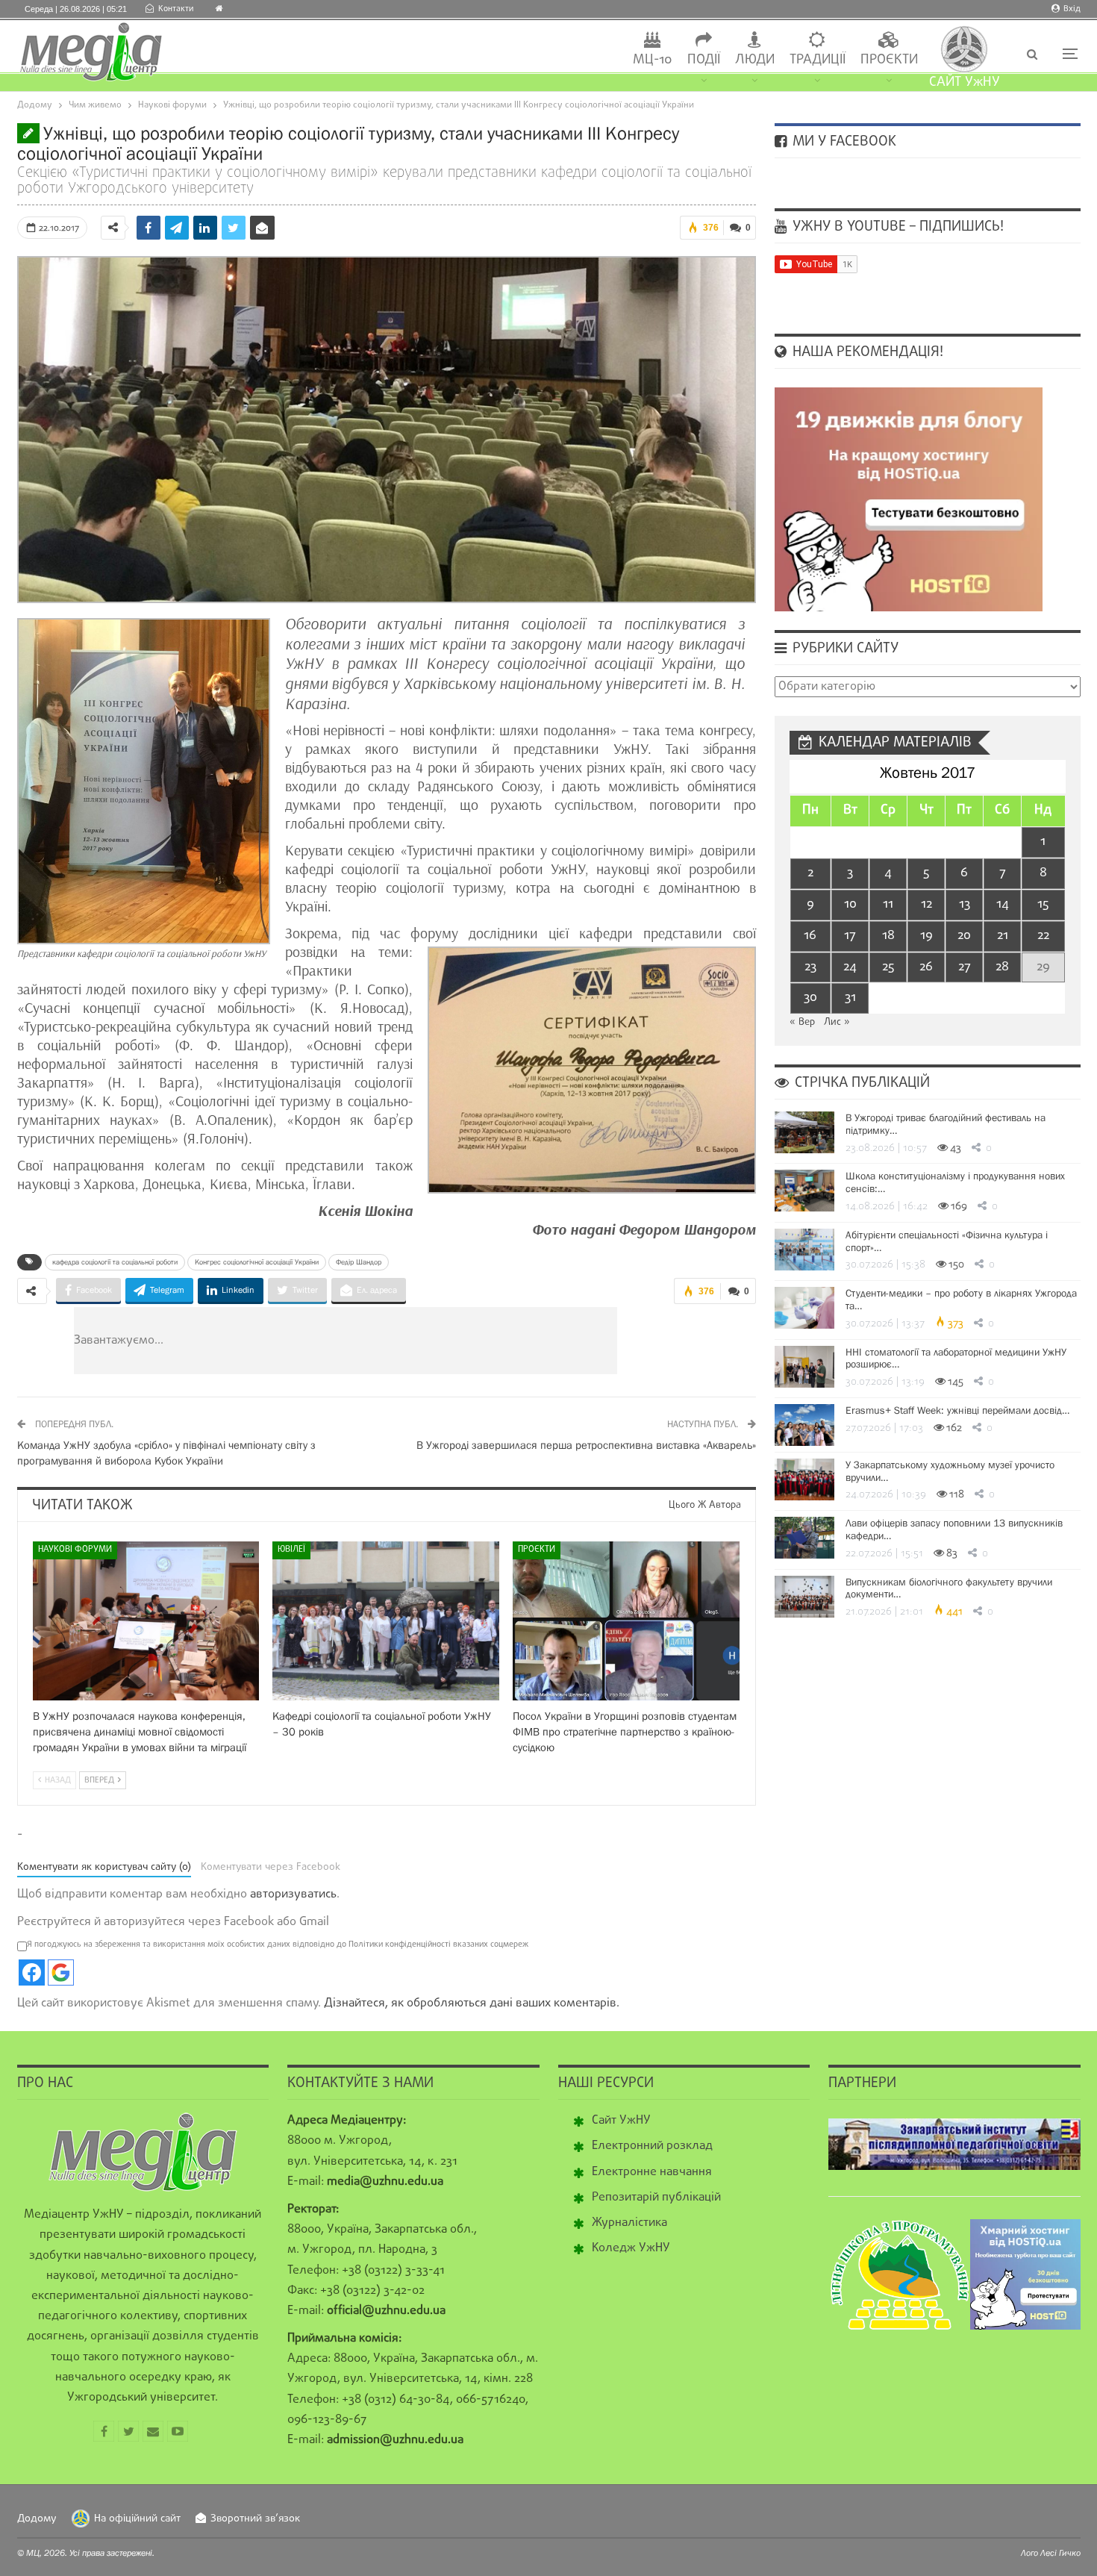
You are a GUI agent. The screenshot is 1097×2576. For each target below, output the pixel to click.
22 (1043, 936)
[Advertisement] (435, 1341)
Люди (755, 60)
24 (850, 967)
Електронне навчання (652, 2172)
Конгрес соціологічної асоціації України (257, 1262)
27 (965, 967)
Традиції (818, 60)
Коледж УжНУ (631, 2248)
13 (965, 904)
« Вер (802, 1022)
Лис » (837, 1022)
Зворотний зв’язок (255, 2519)
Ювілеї (291, 1550)
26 (926, 967)
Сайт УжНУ (621, 2121)
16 (810, 936)
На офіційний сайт (137, 2519)
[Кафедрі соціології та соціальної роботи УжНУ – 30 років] (386, 1621)
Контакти (176, 9)
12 (926, 904)
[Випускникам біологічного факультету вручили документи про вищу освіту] (804, 1597)
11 (888, 904)
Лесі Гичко (1060, 2553)
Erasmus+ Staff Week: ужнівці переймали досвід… (957, 1410)
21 (1003, 936)
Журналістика (629, 2223)
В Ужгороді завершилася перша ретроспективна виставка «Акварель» (586, 1445)
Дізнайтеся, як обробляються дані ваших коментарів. (472, 2003)
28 (1002, 967)
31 (850, 998)
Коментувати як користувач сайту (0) (104, 1867)
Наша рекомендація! (866, 352)
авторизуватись (293, 1894)
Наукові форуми (75, 1550)
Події (704, 60)
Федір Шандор (359, 1262)
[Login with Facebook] (32, 1972)
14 (1003, 904)
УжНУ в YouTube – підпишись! (896, 227)
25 (888, 967)
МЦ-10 (653, 60)
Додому (37, 2519)
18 (888, 936)
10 (850, 904)
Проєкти (889, 60)
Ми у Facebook (843, 142)
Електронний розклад (652, 2146)
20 (964, 936)
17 (850, 936)
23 (810, 967)
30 (810, 998)
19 (926, 936)
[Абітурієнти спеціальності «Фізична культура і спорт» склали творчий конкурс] (804, 1250)
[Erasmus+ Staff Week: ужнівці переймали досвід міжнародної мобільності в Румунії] (804, 1425)
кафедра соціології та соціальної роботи (115, 1262)
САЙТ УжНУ (965, 82)
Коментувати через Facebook (271, 1867)
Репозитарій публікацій (656, 2198)
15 (1043, 904)
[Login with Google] (61, 1972)
